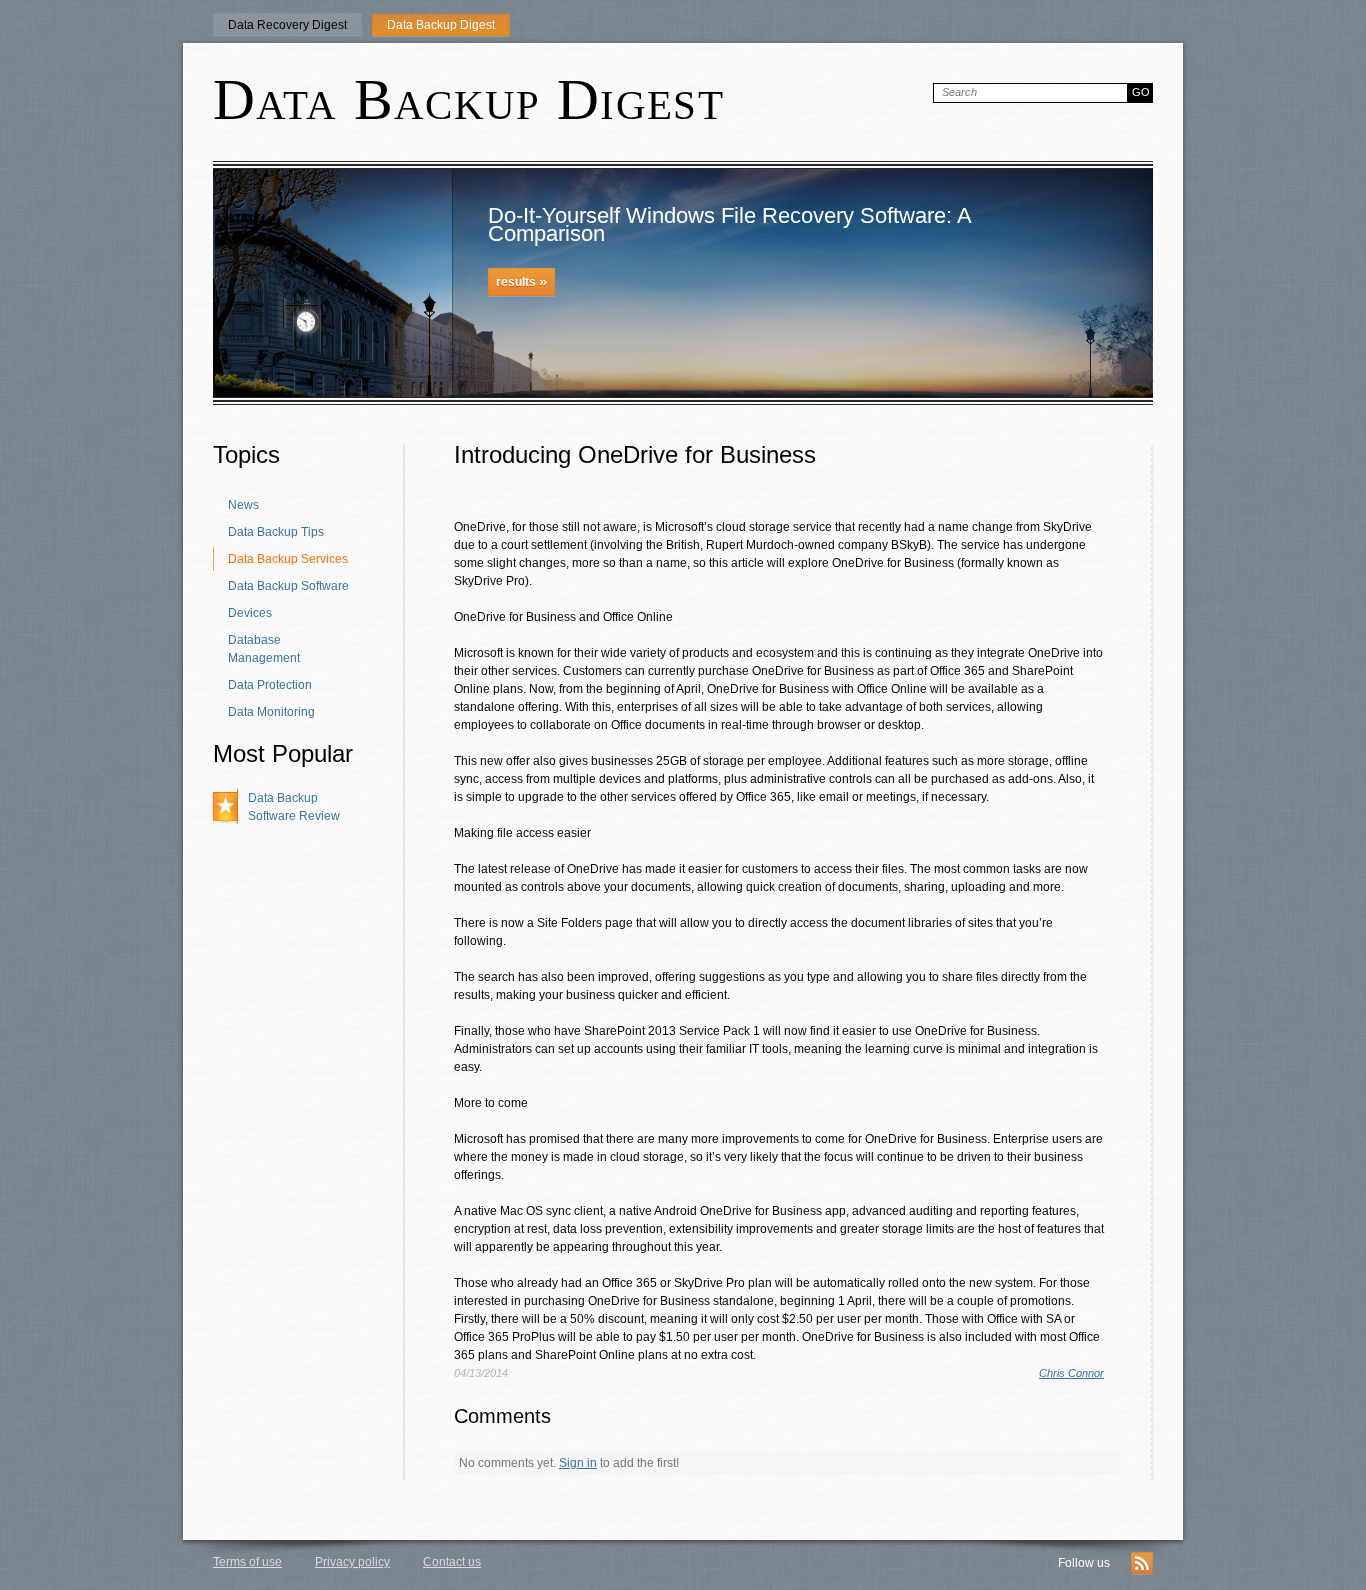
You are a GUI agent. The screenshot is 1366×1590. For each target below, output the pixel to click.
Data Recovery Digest (287, 25)
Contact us (452, 1562)
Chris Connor (1071, 1373)
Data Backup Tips (276, 532)
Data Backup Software (288, 586)
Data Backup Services (288, 559)
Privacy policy (352, 1562)
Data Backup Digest (441, 25)
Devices (250, 613)
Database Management (264, 649)
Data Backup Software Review (294, 807)
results (521, 281)
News (243, 505)
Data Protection (270, 685)
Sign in (578, 1463)
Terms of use (247, 1562)
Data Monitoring (271, 712)
